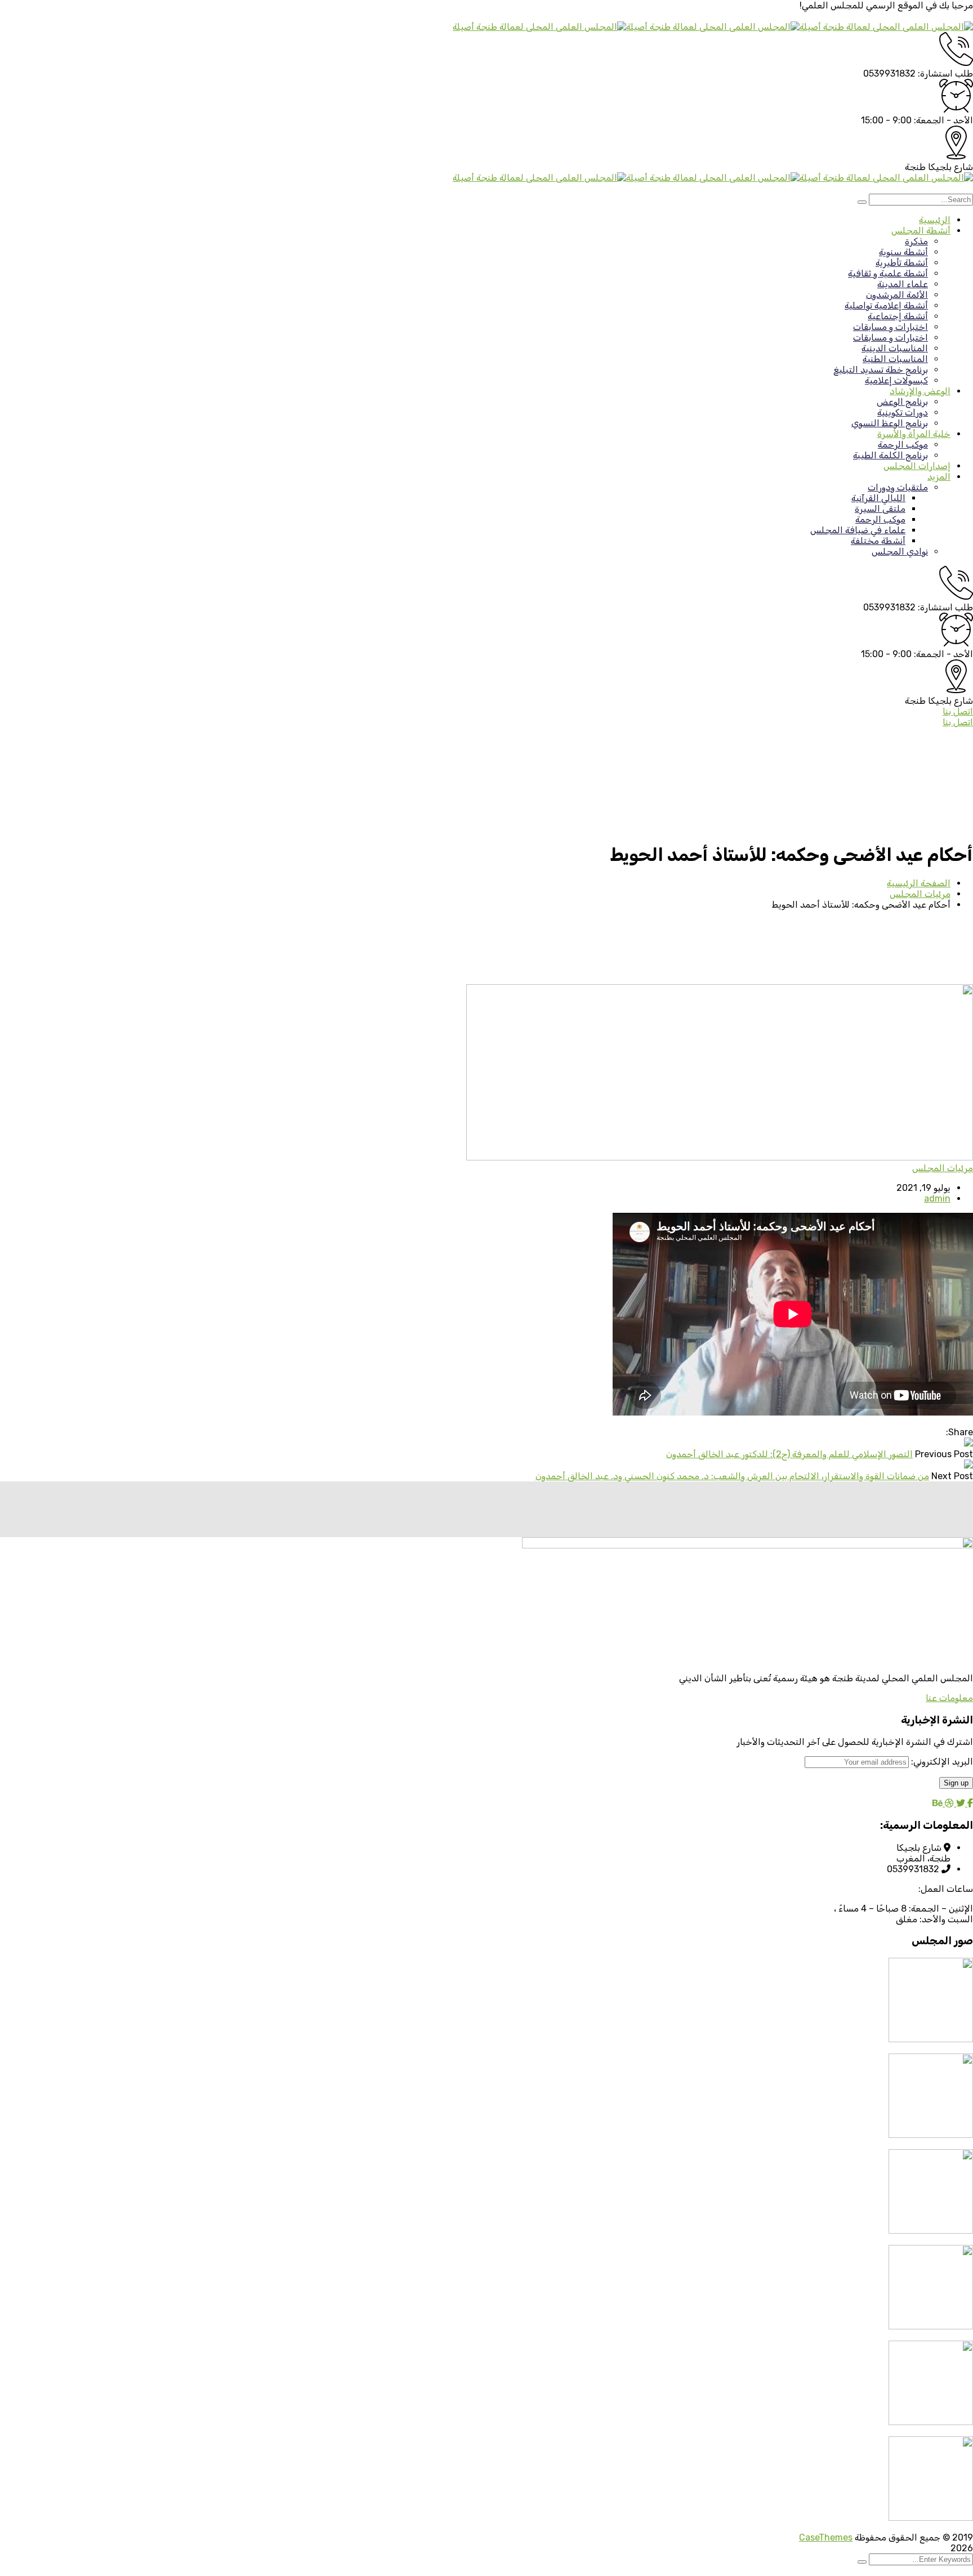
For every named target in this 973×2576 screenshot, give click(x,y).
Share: (959, 1432)
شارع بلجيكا (950, 167)
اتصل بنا (958, 711)
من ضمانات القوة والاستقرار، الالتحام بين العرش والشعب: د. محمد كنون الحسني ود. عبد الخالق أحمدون (732, 1476)
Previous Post (944, 1454)
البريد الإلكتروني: (941, 1762)
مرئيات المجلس (920, 894)
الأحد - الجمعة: (943, 120)
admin (937, 1198)
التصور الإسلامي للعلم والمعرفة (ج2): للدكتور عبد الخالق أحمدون (789, 1454)
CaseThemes (826, 2537)
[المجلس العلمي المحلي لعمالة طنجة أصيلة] (886, 27)
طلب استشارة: (945, 73)
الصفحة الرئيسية (919, 883)
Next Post (952, 1476)
